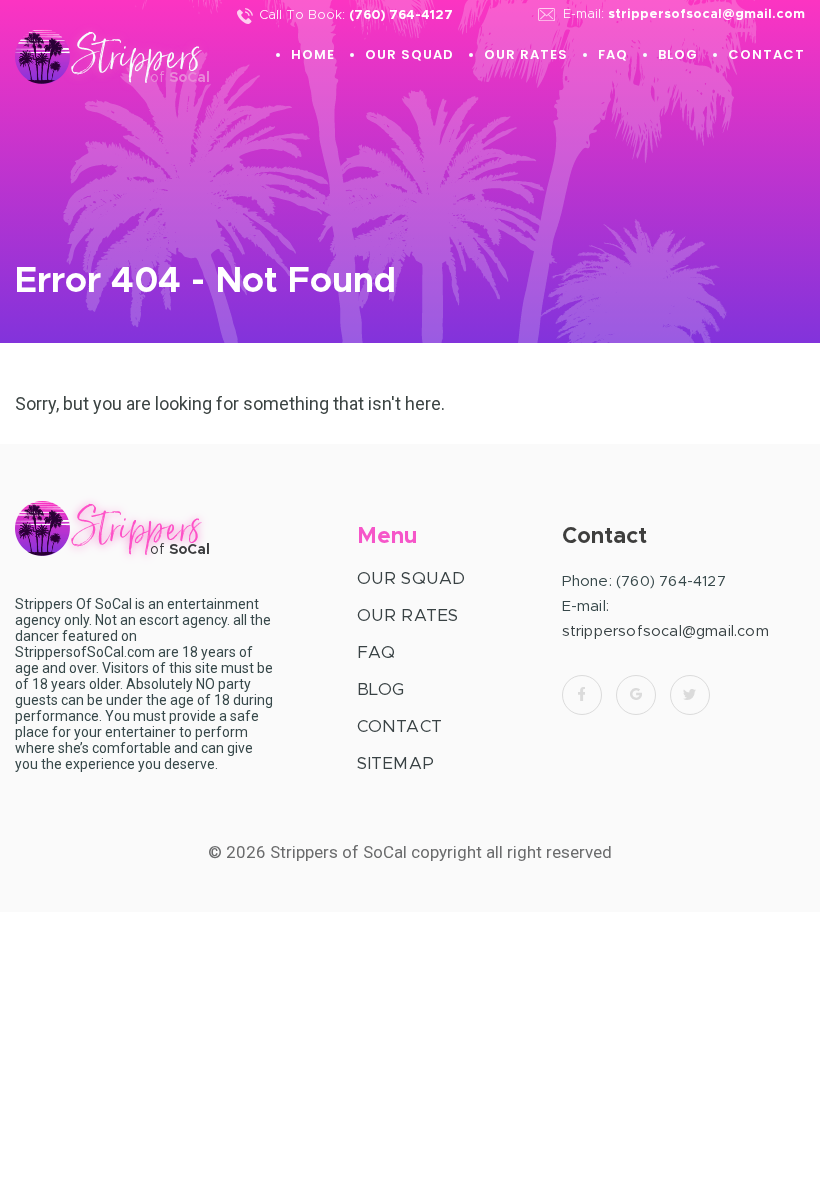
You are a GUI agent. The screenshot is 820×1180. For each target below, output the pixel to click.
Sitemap (395, 763)
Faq (613, 54)
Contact (766, 54)
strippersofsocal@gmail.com (706, 14)
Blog (678, 54)
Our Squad (409, 54)
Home (313, 54)
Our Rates (526, 54)
